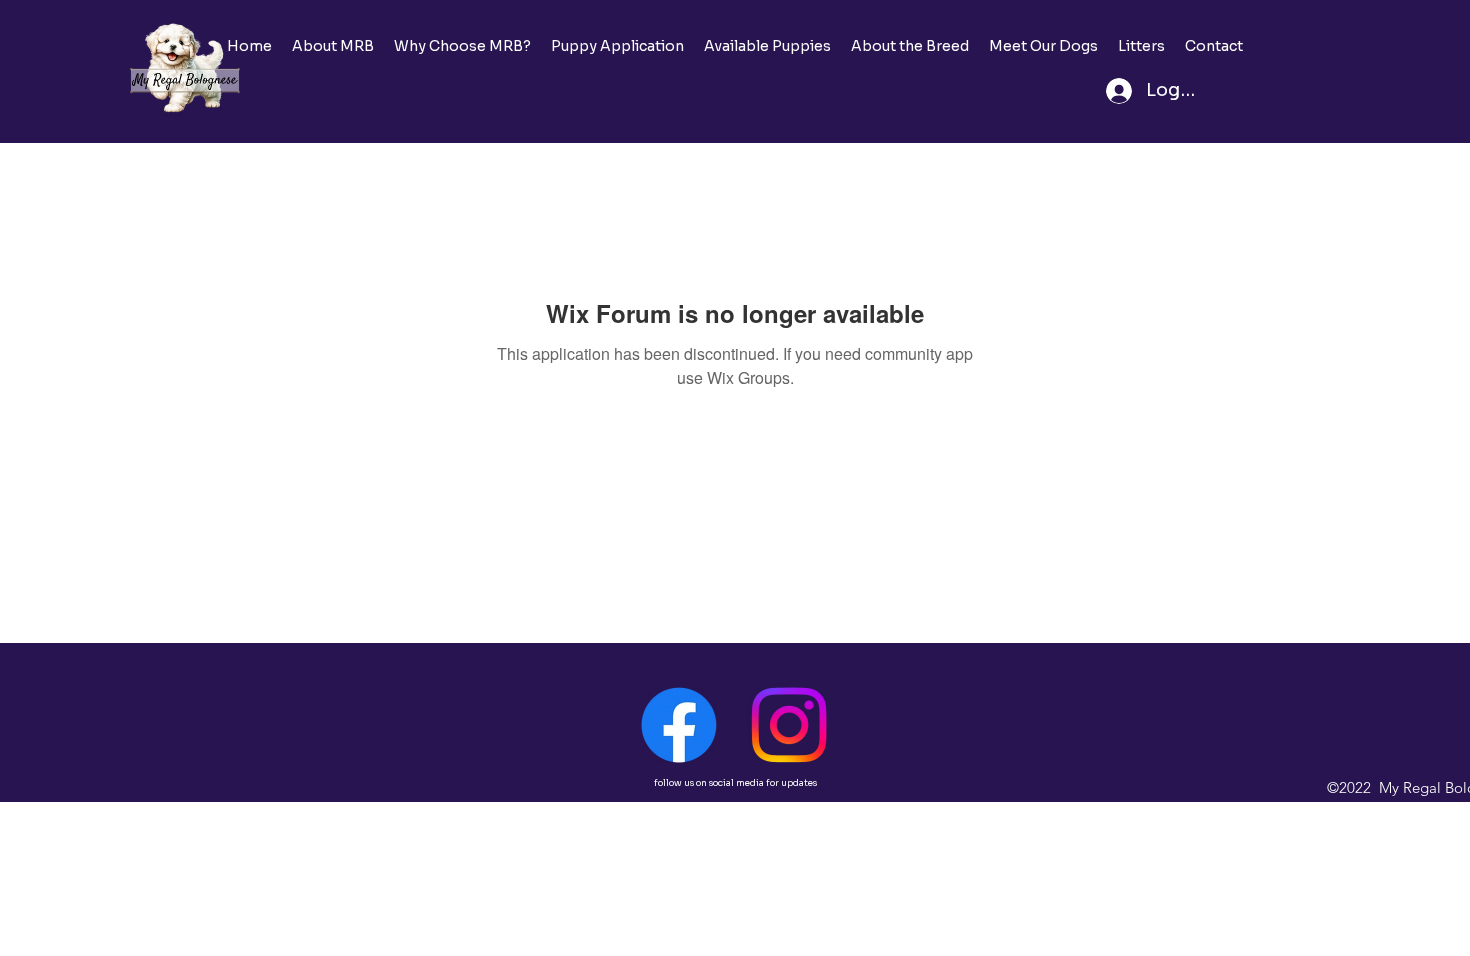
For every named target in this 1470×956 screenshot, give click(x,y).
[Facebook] (679, 725)
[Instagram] (789, 725)
